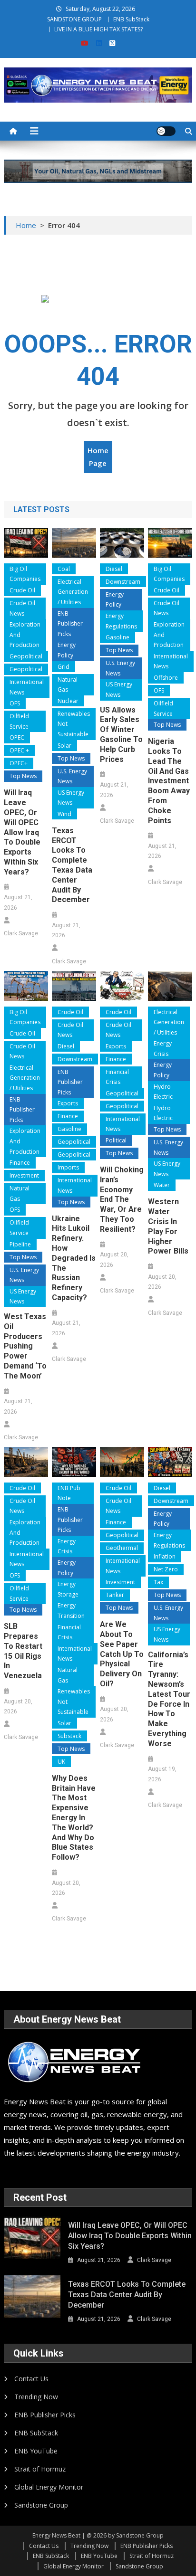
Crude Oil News (22, 608)
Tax (158, 1582)
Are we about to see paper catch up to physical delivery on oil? (122, 1654)
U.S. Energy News (72, 776)
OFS (15, 703)
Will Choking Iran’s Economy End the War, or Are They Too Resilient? (122, 1199)
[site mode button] (166, 131)
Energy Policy (67, 650)
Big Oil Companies (25, 574)
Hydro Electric (163, 1092)
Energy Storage (68, 1589)
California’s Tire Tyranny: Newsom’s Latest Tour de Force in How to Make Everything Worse (169, 1699)
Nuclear (68, 701)
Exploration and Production (25, 635)
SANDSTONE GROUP (74, 19)
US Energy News (71, 798)
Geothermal (122, 1548)
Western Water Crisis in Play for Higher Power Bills (168, 1226)
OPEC (17, 737)
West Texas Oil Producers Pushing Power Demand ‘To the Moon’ (25, 1346)
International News (27, 687)
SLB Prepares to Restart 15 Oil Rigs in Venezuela (23, 1651)
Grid (64, 667)
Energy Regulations (121, 621)
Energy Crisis (163, 1049)
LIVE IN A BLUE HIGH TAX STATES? (98, 29)
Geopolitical (26, 656)
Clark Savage (21, 933)
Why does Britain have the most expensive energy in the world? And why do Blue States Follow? (74, 1818)
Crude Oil (22, 590)
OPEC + (19, 750)
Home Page (98, 457)
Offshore (166, 678)
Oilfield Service (19, 721)
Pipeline (20, 1244)
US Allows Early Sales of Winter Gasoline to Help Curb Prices (121, 735)
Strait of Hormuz (40, 2469)
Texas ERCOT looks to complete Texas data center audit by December (72, 865)
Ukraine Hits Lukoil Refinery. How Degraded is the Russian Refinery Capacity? (74, 1258)
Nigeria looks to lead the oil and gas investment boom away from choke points (169, 781)
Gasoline (118, 637)
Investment (24, 1175)
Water (162, 1185)
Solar (64, 746)
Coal (64, 569)
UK (61, 1762)
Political (116, 1140)
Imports (68, 1167)
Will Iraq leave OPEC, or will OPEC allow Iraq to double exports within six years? (22, 832)
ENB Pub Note (69, 1493)
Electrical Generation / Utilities (73, 592)
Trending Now (36, 2397)
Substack (69, 1736)
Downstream (123, 582)
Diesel (114, 569)
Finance (20, 1163)
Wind (64, 814)
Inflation (165, 1556)
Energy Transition (71, 1611)
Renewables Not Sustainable (74, 724)
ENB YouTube (36, 2451)
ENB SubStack (131, 19)
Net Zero (166, 1569)
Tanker (115, 1595)
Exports (68, 1103)
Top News (23, 776)
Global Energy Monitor (49, 2487)
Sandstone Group (41, 2505)
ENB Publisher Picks (70, 624)
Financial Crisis (117, 1077)
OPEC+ (19, 763)
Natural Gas (68, 685)
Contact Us (31, 2379)
